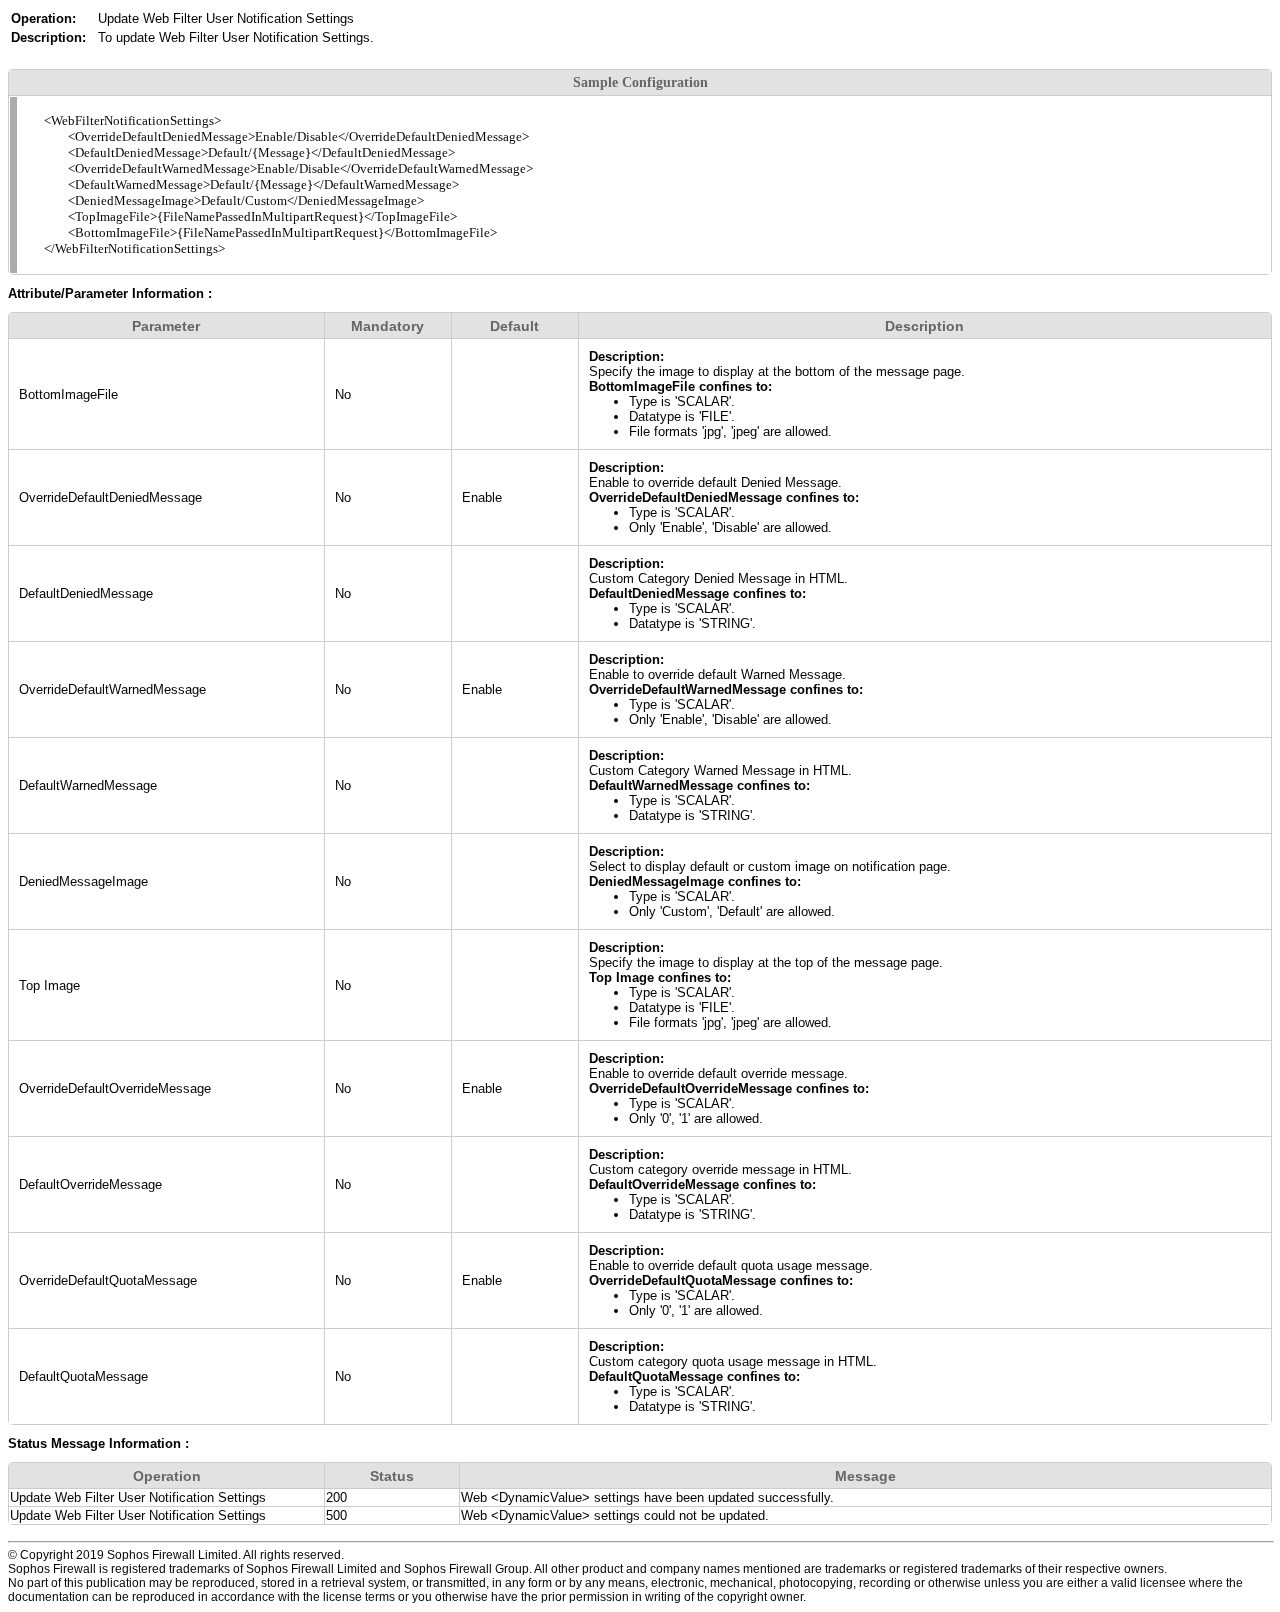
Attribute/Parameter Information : (110, 293)
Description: (626, 356)
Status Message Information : (98, 1443)
